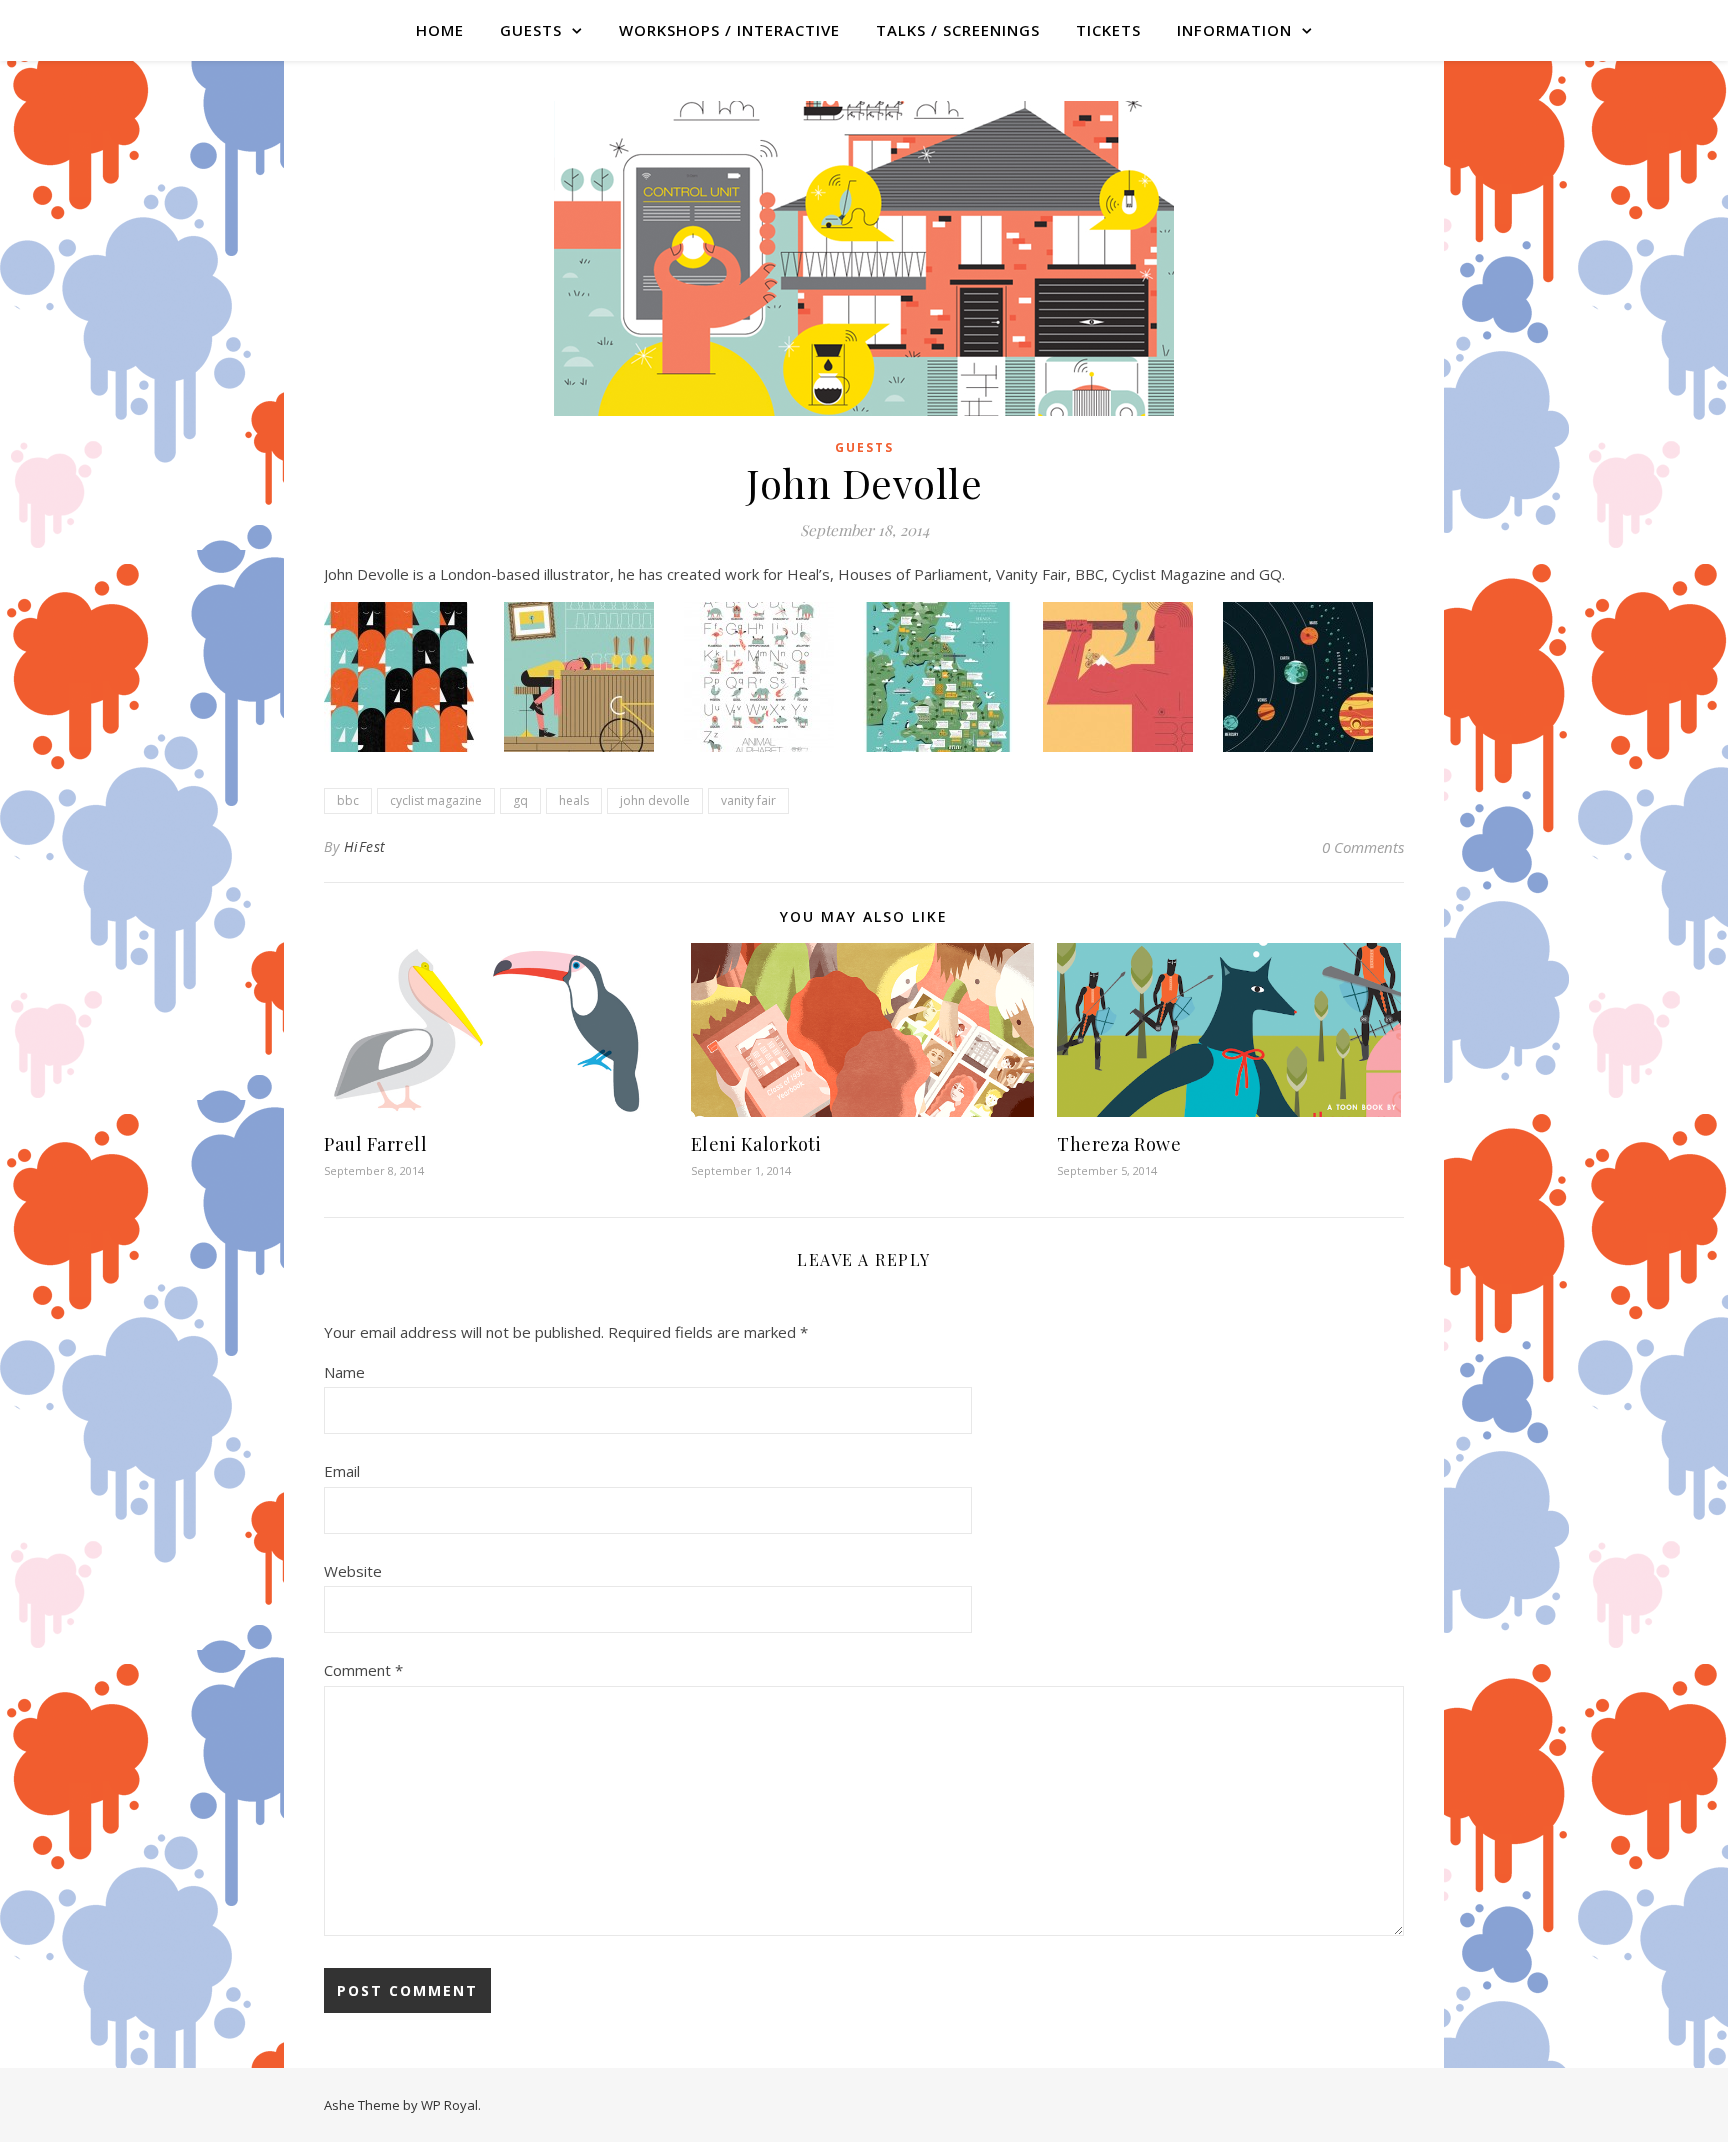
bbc (348, 800)
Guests (864, 447)
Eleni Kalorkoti (756, 1144)
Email (342, 1471)
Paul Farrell (375, 1144)
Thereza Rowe (1119, 1144)
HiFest (365, 846)
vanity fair (748, 800)
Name (344, 1372)
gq (520, 800)
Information (1234, 30)
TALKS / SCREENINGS (958, 30)
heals (574, 800)
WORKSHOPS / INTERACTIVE (729, 30)
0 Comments (1363, 847)
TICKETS (1108, 30)
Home (440, 30)
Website (353, 1571)
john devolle (655, 800)
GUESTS (531, 30)
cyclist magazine (436, 800)
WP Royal (449, 2105)
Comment (363, 1670)
